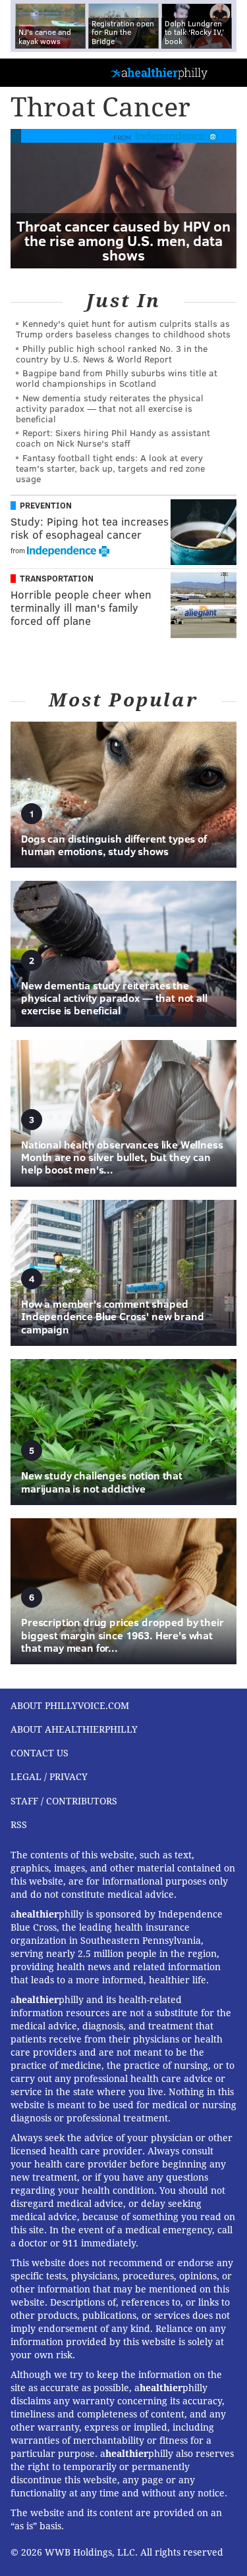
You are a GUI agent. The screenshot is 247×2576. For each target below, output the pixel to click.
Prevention (46, 505)
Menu (226, 73)
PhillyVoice (32, 72)
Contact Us (40, 1753)
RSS (19, 1825)
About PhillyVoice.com (70, 1706)
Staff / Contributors (64, 1801)
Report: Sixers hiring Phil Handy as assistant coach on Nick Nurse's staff (113, 438)
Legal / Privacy (49, 1777)
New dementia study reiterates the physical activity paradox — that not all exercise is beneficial (110, 408)
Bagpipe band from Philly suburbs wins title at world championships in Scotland (117, 378)
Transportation (57, 578)
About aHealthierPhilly (74, 1729)
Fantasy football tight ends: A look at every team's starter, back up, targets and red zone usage (110, 468)
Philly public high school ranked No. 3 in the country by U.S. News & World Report (112, 354)
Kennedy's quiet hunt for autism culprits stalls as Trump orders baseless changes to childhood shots (123, 329)
